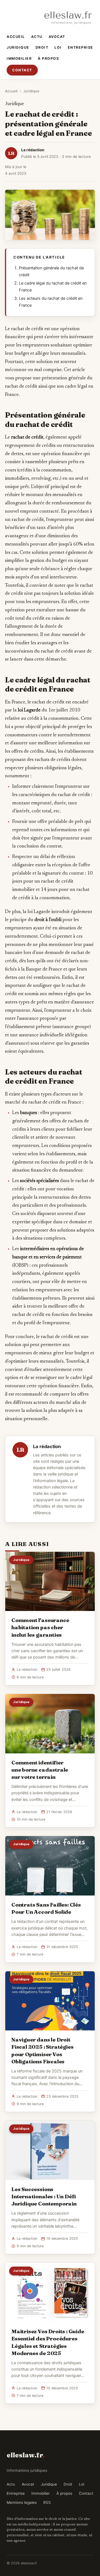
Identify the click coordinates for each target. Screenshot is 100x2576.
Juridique (18, 47)
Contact (22, 70)
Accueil (16, 37)
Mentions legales (22, 2502)
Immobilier (19, 58)
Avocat (57, 37)
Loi (58, 47)
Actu (37, 37)
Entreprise (81, 47)
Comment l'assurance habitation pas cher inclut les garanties (40, 1627)
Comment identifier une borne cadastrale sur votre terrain (40, 1770)
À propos (48, 58)
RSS (47, 2502)
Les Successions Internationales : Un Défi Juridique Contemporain (44, 2196)
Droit (42, 47)
